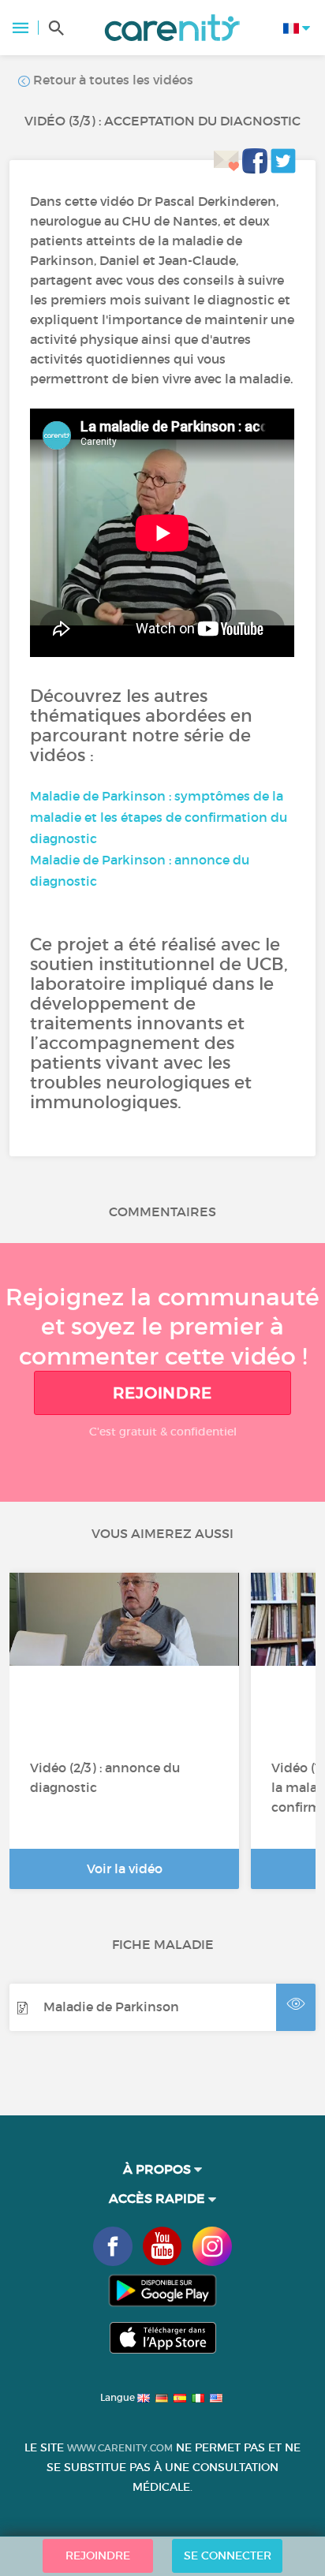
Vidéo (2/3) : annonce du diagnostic (105, 1777)
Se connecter (228, 2555)
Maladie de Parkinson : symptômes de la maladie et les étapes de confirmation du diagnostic (159, 817)
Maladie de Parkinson (111, 2007)
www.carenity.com (120, 2448)
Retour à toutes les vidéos (112, 80)
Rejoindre (162, 1393)
